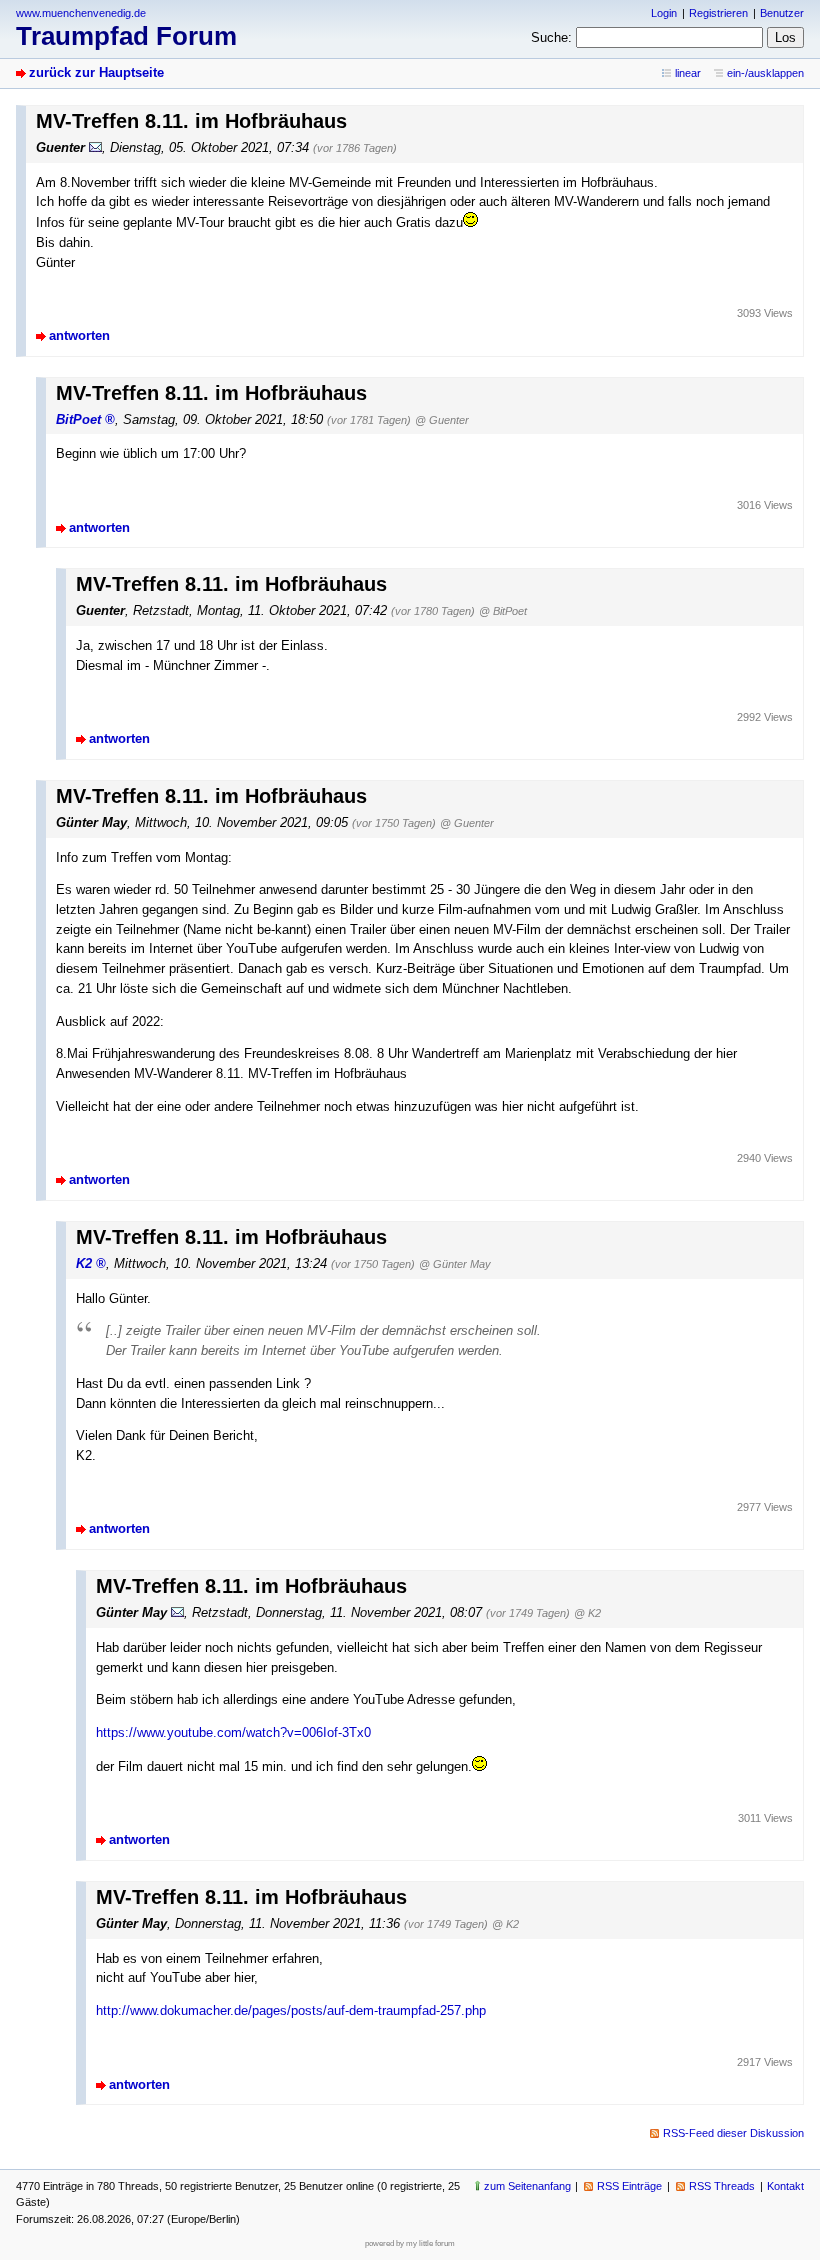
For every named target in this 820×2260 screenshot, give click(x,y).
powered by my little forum (410, 2243)
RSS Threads (722, 2186)
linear (688, 73)
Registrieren (718, 13)
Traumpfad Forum (126, 36)
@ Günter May (455, 1264)
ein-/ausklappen (765, 73)
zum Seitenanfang (527, 2186)
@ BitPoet (503, 611)
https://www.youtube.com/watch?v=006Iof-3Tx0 (233, 1732)
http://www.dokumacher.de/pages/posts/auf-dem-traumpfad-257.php (291, 2010)
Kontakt (785, 2186)
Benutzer (782, 13)
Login (664, 13)
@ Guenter (442, 420)
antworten (79, 335)
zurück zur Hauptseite (96, 72)
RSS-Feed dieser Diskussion (733, 2133)
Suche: (551, 37)
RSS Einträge (629, 2186)
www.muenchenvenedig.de (81, 13)
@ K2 (587, 1613)
